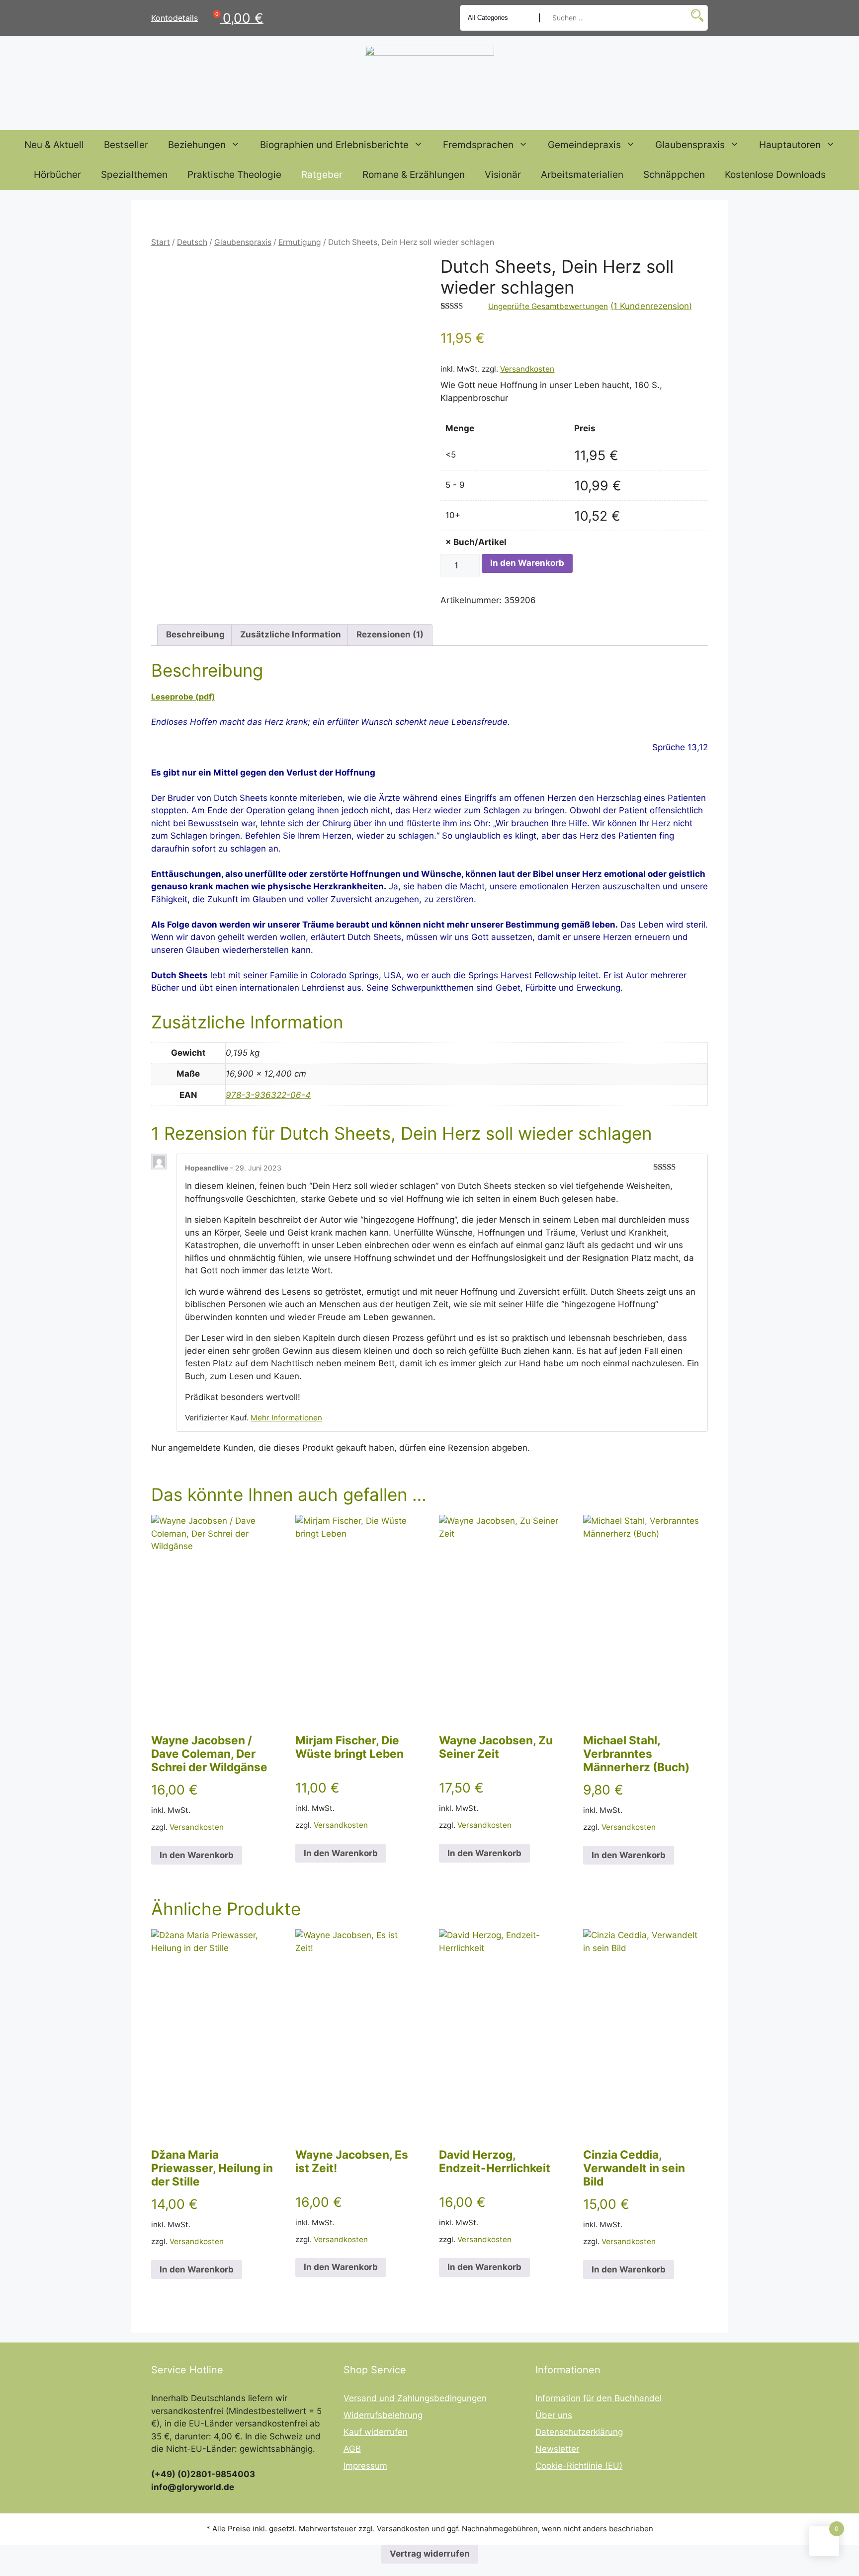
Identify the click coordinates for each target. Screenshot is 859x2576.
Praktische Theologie (234, 175)
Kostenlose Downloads (775, 175)
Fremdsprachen (478, 145)
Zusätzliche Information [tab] (291, 634)
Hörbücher (57, 175)
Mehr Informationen (286, 1418)
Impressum (365, 2466)
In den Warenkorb (527, 563)
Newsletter (557, 2449)
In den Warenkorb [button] (197, 1855)
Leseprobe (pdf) (183, 697)
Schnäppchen (674, 175)
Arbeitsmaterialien (582, 175)
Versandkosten (527, 369)
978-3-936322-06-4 (268, 1095)
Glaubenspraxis (690, 145)
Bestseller (126, 145)
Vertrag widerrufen (430, 2554)
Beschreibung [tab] (195, 634)
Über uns (554, 2415)
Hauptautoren (790, 145)
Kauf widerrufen (376, 2432)
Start (161, 242)
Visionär (503, 175)
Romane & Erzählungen (414, 175)
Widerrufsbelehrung (383, 2415)
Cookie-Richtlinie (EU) (579, 2466)
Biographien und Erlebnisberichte (334, 145)
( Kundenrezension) (651, 306)
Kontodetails (174, 18)
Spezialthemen (134, 175)
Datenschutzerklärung (579, 2432)
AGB (352, 2449)
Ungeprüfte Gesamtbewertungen (548, 306)
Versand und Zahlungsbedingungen (415, 2398)
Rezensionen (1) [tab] (390, 634)
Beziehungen (197, 145)
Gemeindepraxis (584, 145)
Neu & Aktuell (54, 145)
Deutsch (192, 242)
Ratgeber (322, 175)
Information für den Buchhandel (599, 2398)
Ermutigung (300, 242)
